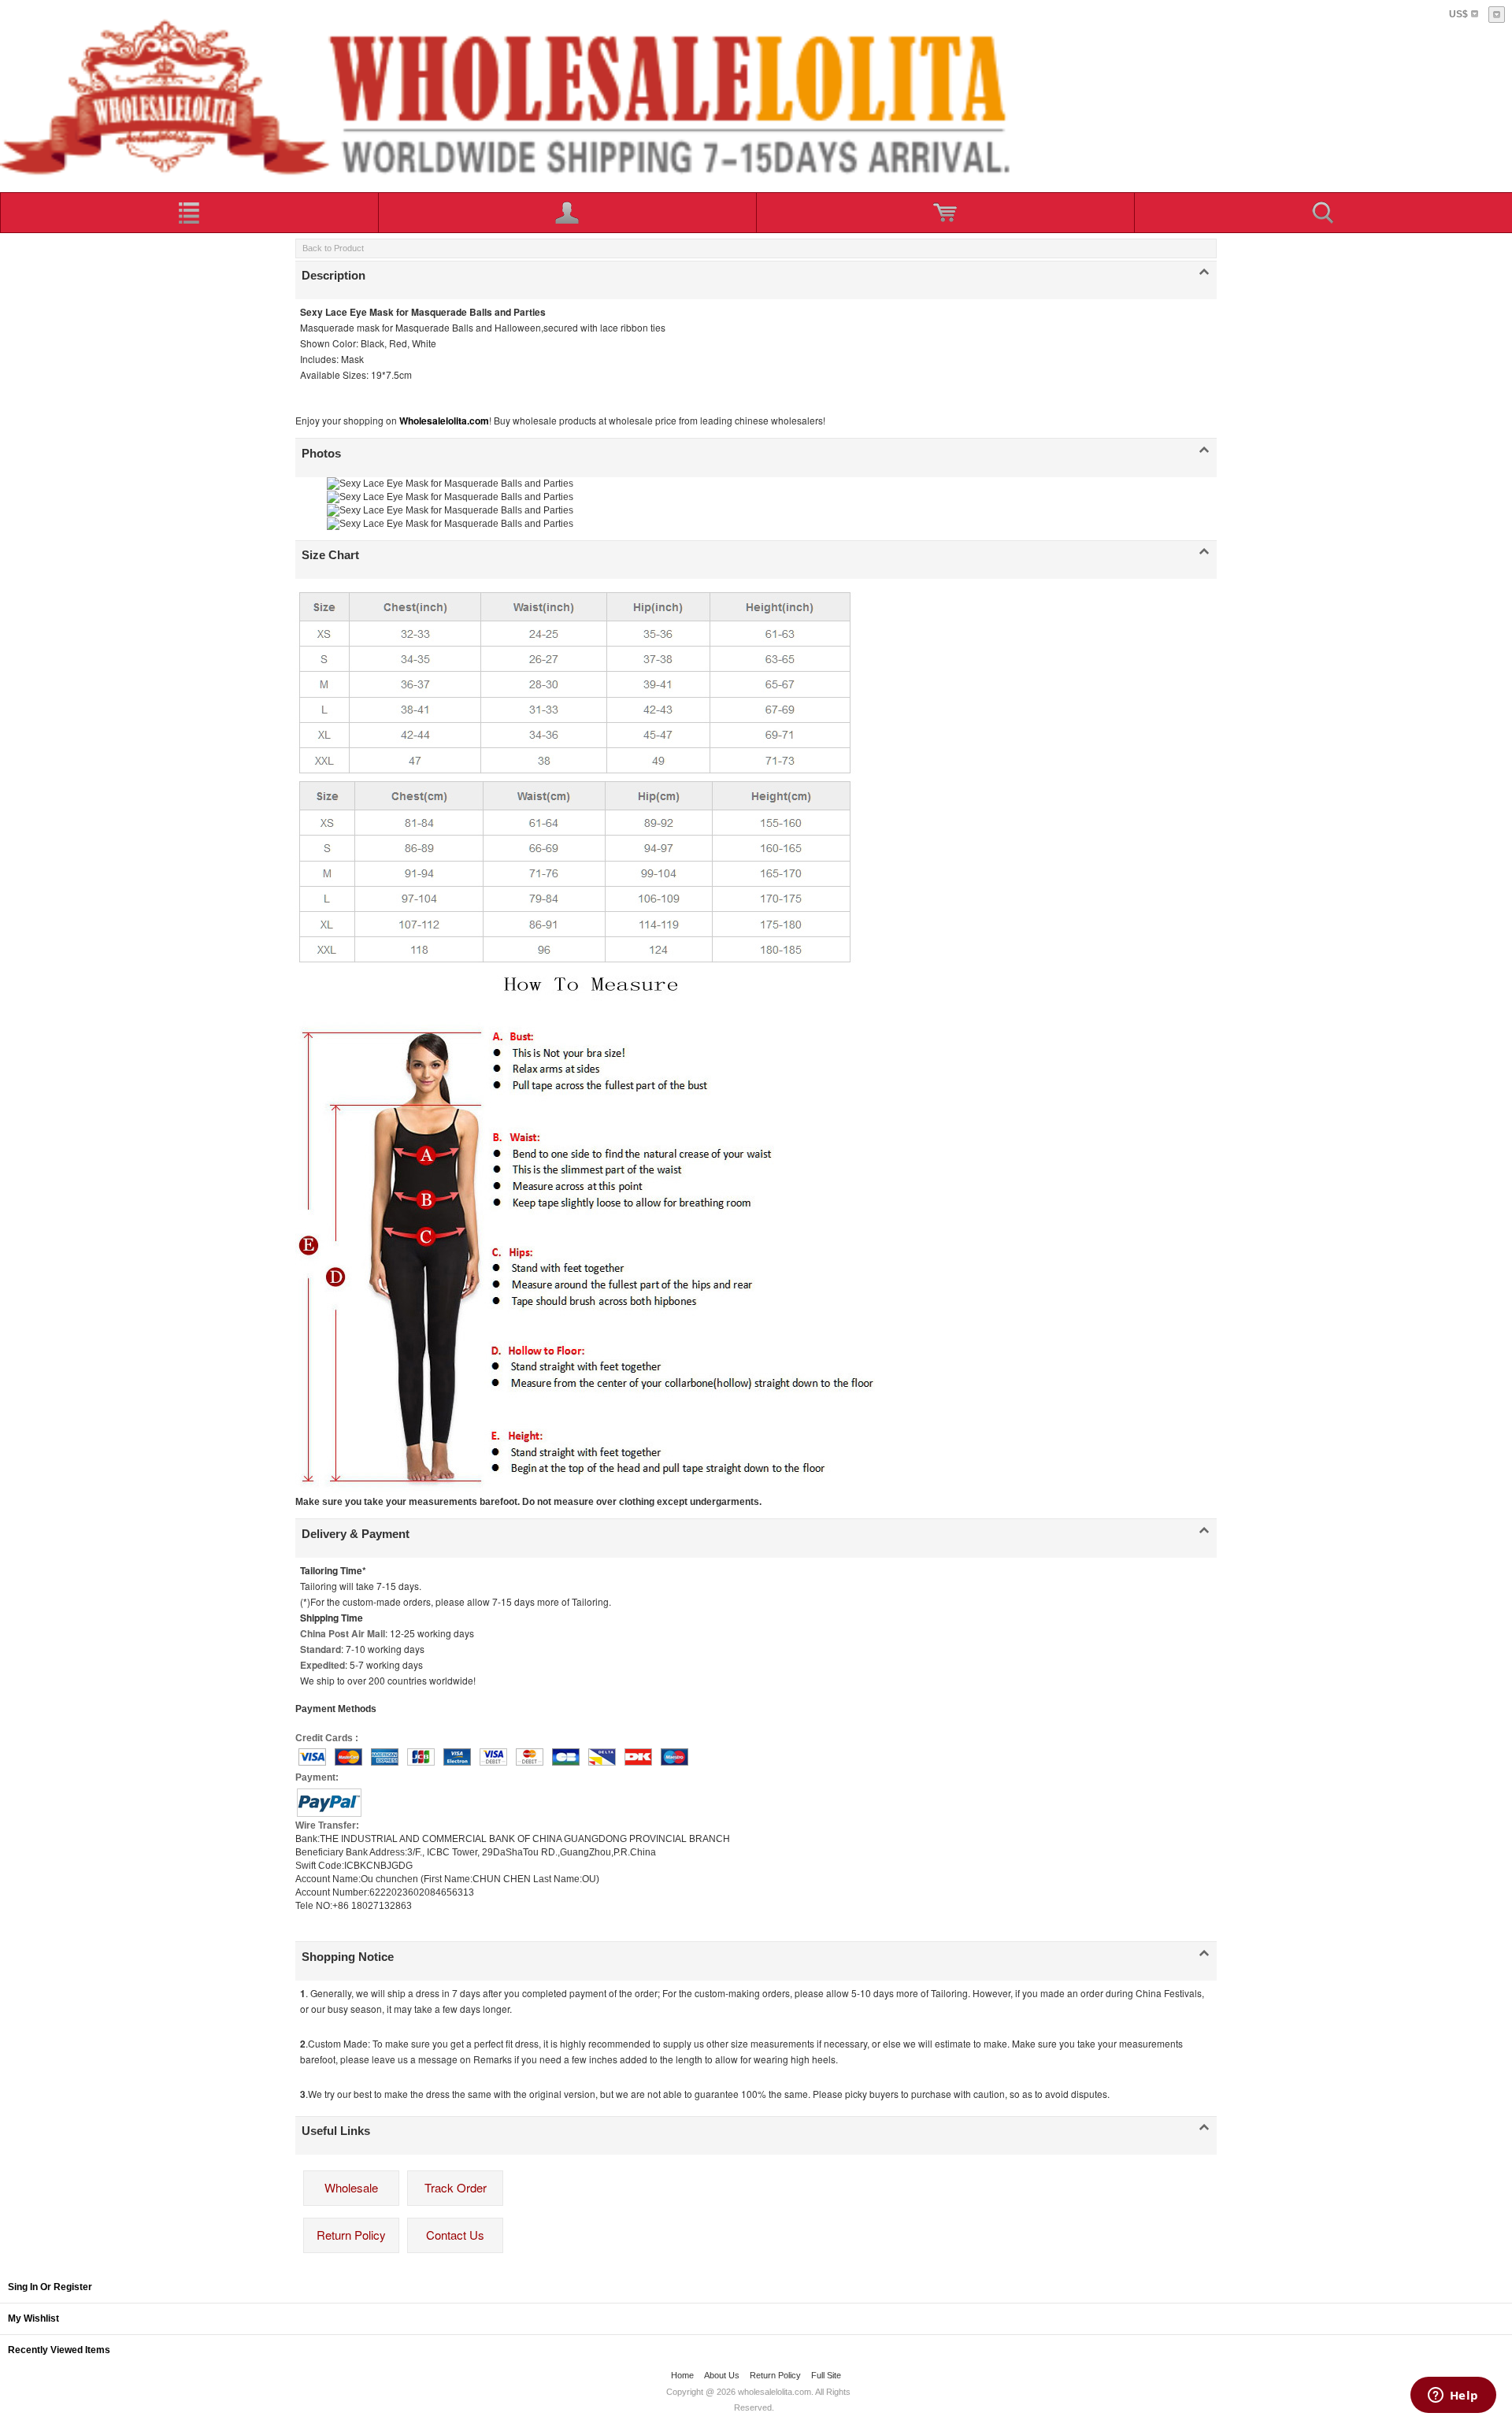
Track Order (456, 2187)
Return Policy (351, 2235)
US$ (1458, 14)
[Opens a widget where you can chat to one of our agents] (1453, 2396)
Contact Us (455, 2235)
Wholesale (351, 2187)
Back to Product (333, 248)
